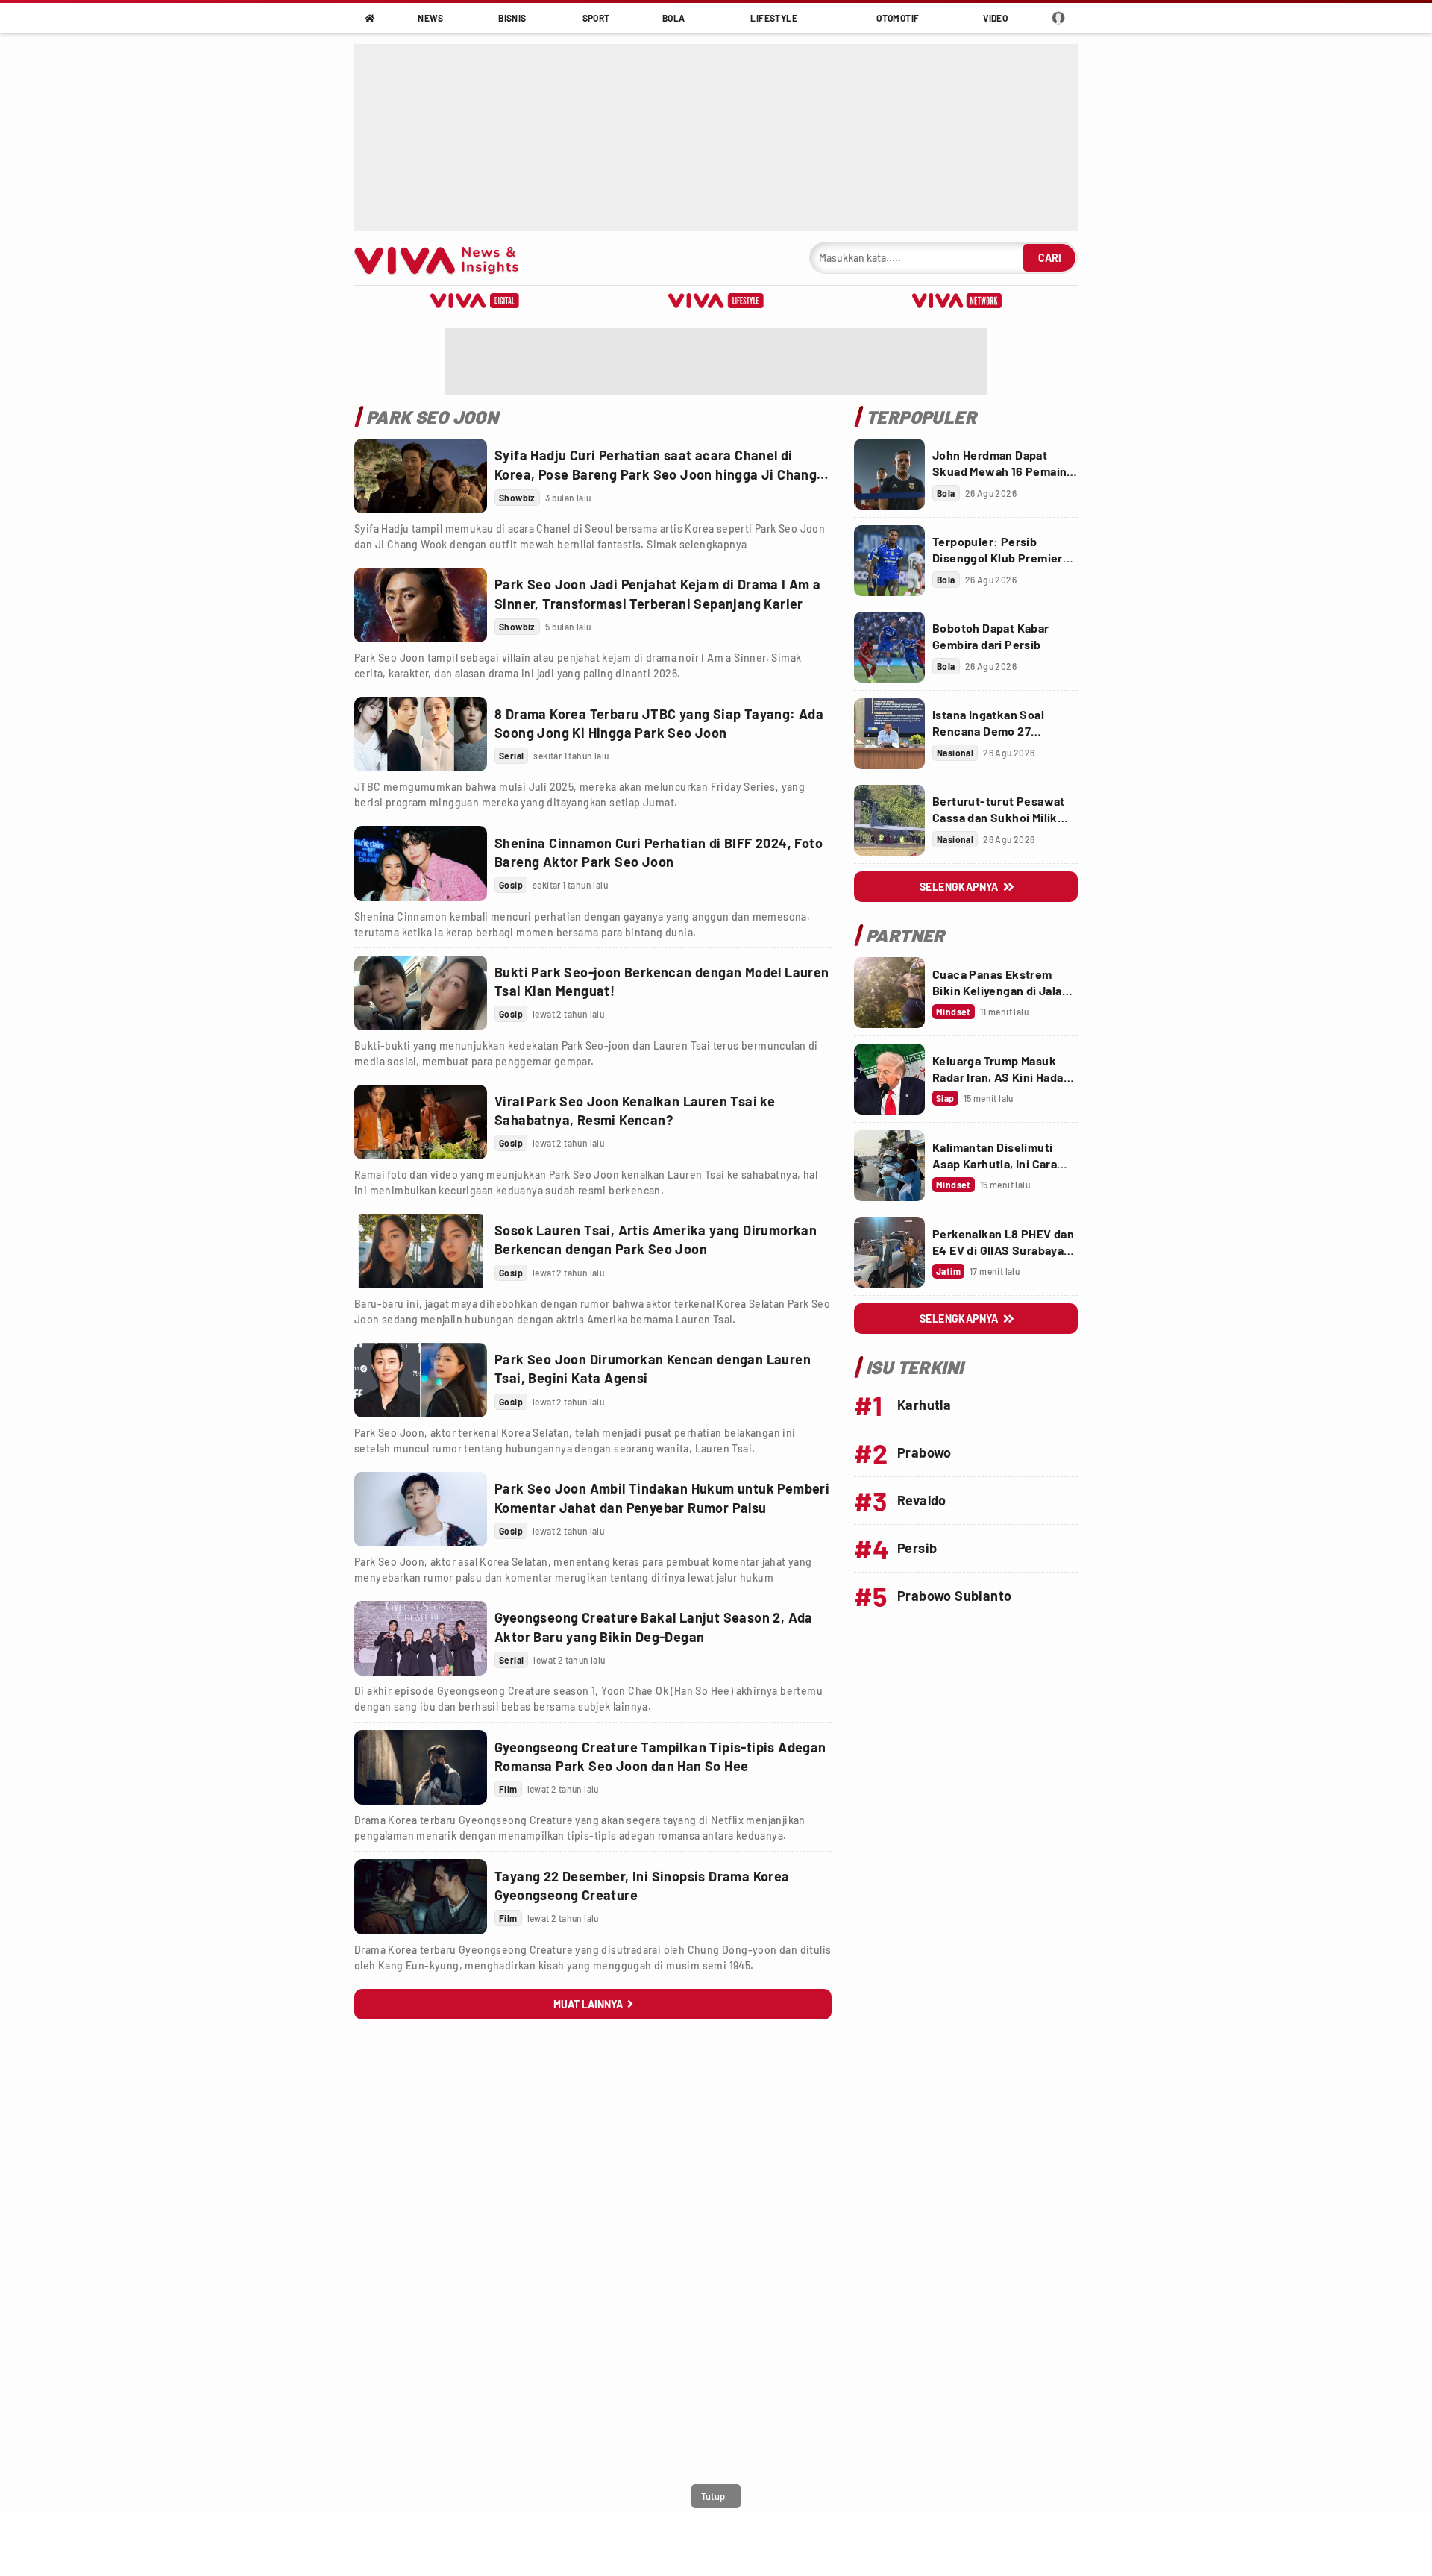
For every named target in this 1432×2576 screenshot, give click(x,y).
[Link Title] (421, 476)
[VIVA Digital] (475, 301)
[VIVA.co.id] (444, 258)
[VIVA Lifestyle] (716, 301)
